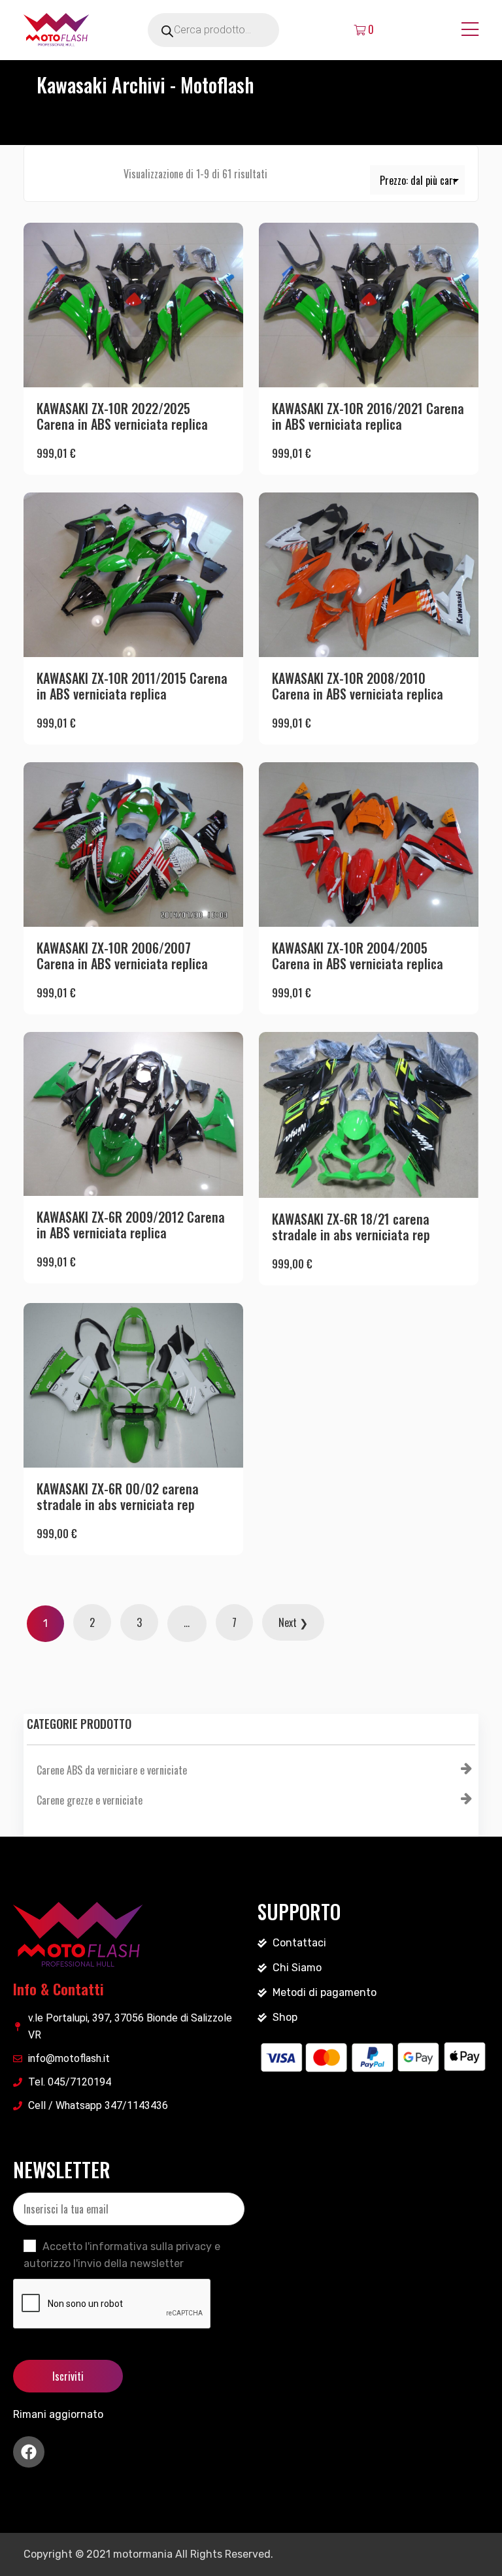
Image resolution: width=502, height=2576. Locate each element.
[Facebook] (29, 2452)
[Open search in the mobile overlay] (231, 30)
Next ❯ (293, 1622)
